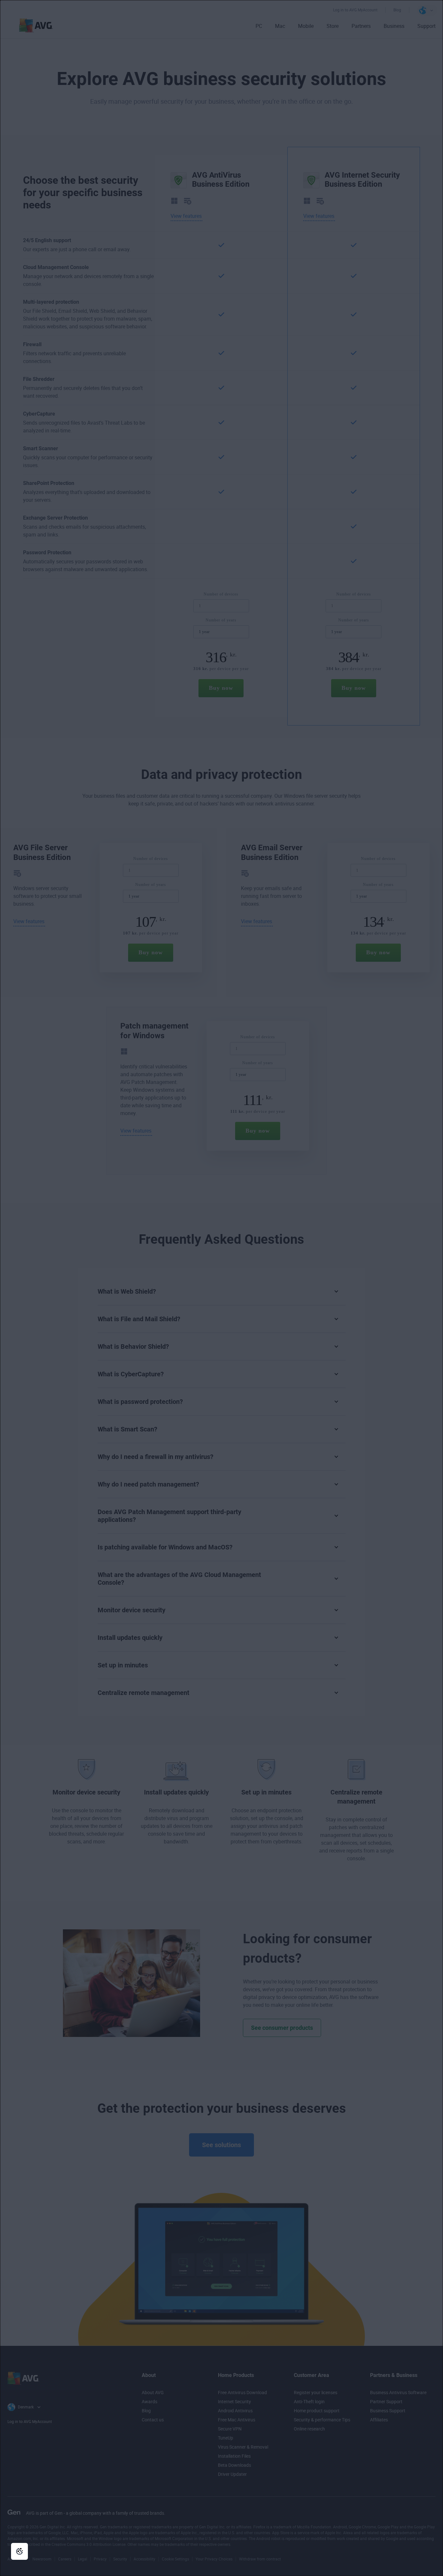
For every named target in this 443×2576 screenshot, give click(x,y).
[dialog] (221, 1288)
